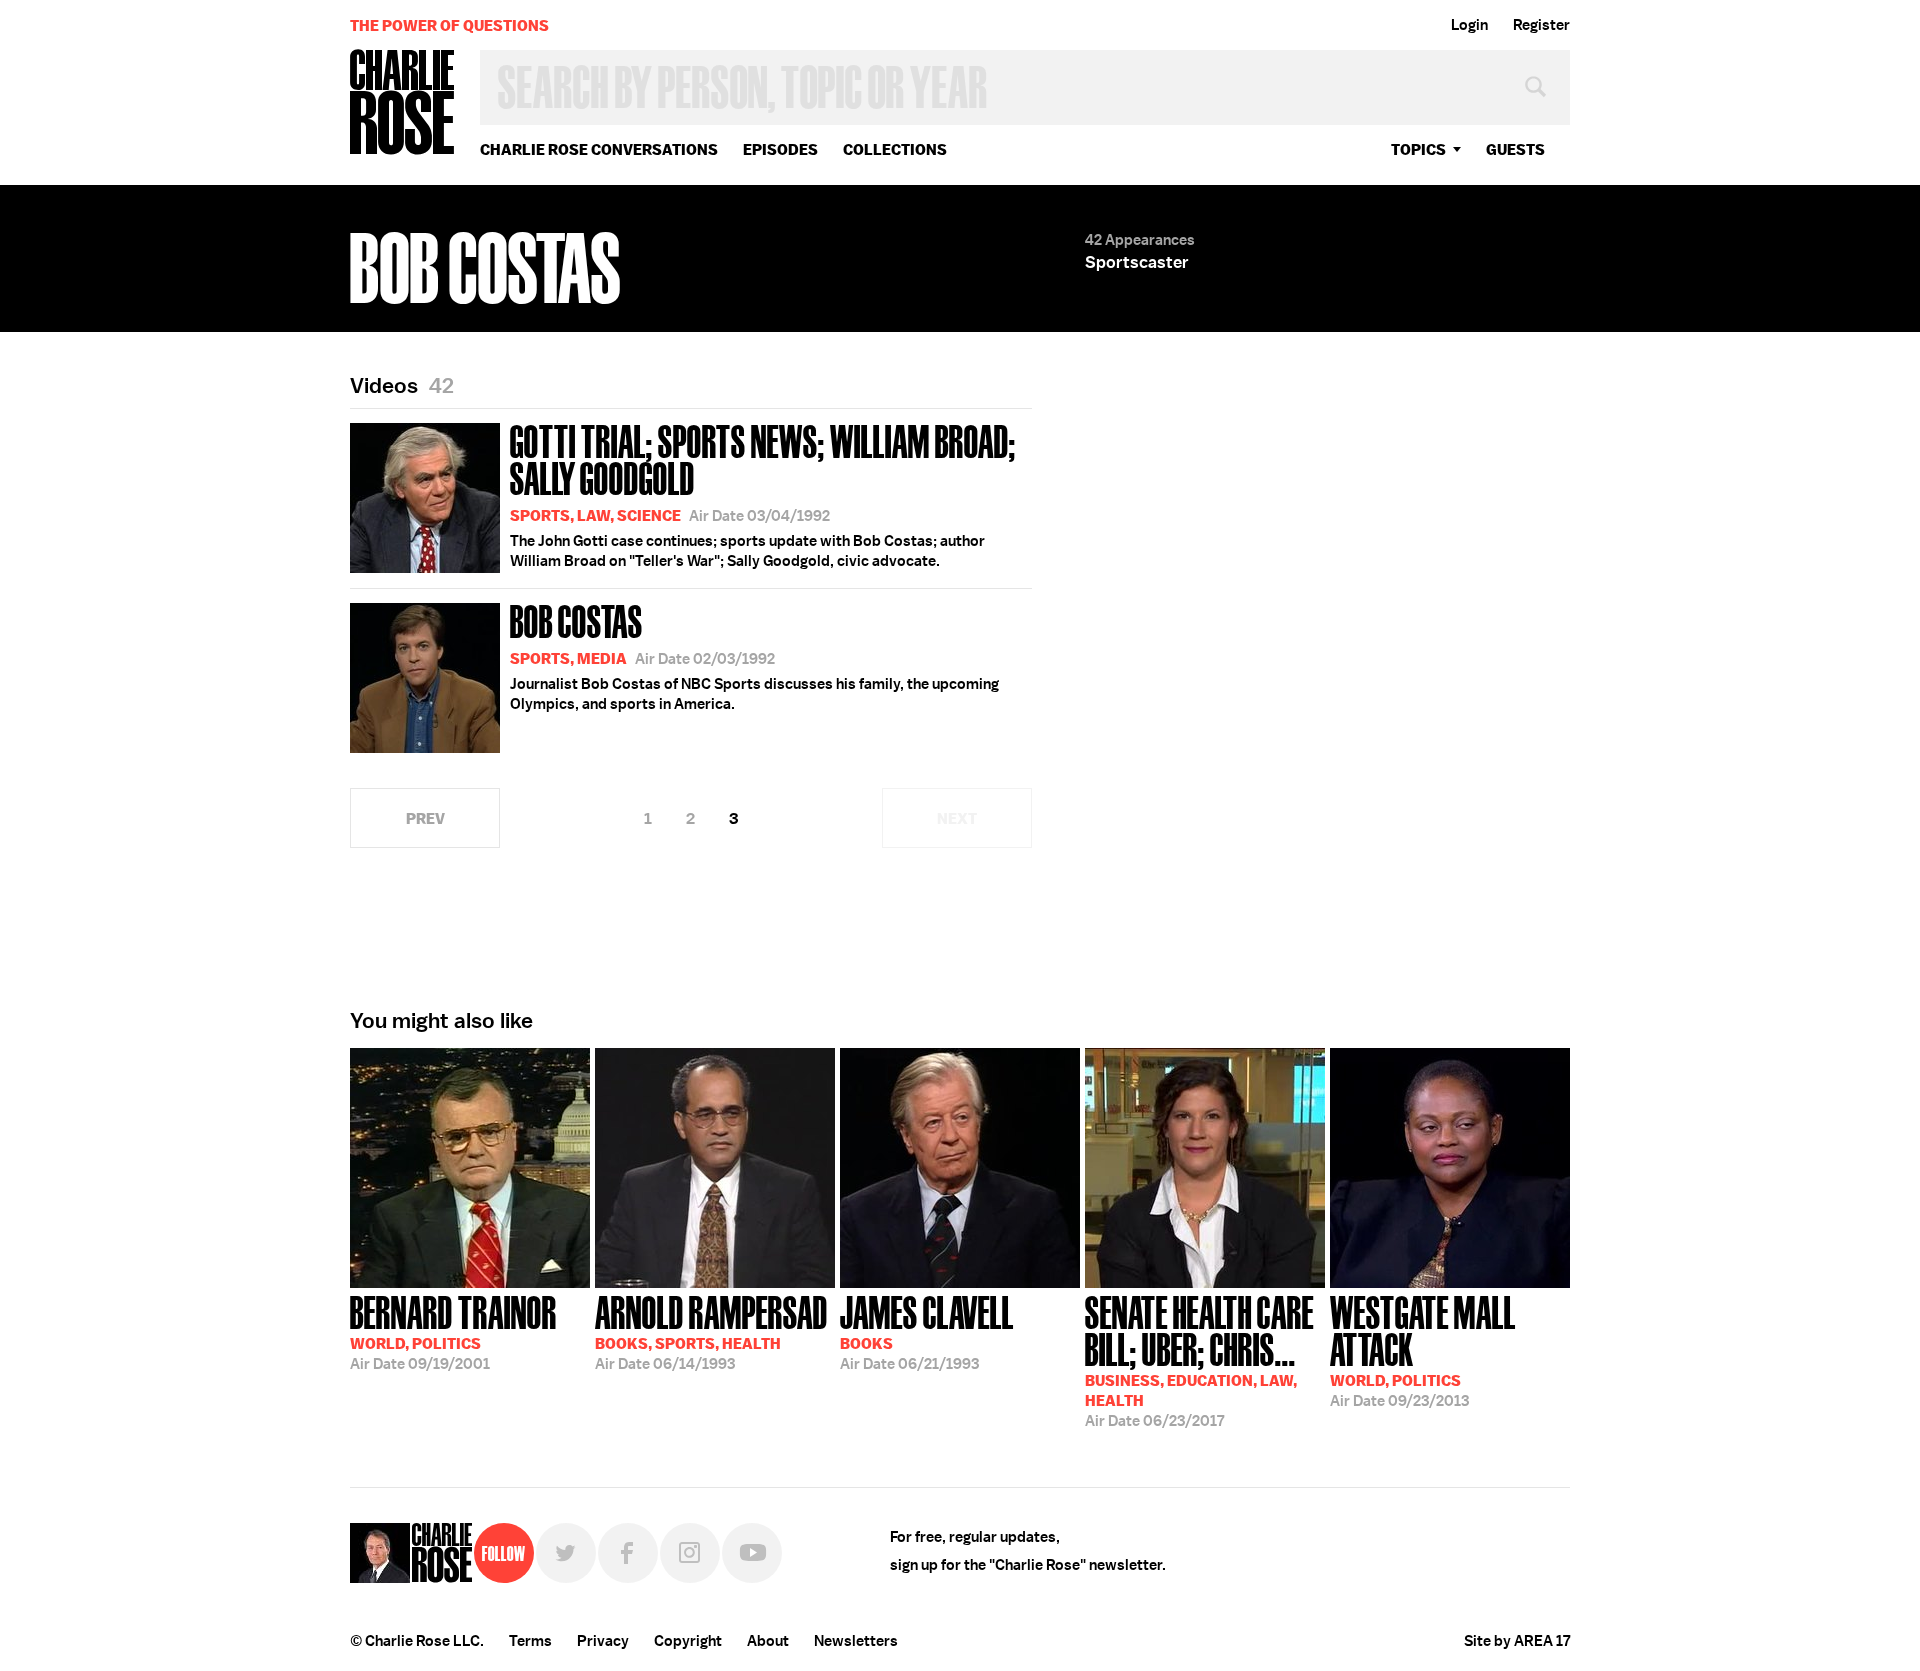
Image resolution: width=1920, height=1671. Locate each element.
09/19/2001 (453, 1331)
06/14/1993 (711, 1331)
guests (1515, 149)
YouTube (752, 1553)
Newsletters (856, 1641)
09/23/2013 (1423, 1349)
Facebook (628, 1553)
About (768, 1641)
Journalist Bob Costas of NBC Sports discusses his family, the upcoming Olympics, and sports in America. (754, 655)
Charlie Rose (403, 103)
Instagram (690, 1553)
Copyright (688, 1641)
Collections (895, 149)
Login (1469, 25)
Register (1541, 25)
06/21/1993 (927, 1331)
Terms (530, 1641)
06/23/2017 (1199, 1359)
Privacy (603, 1641)
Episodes (780, 149)
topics (1418, 149)
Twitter (566, 1553)
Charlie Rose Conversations (599, 149)
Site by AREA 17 (1517, 1641)
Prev (425, 818)
